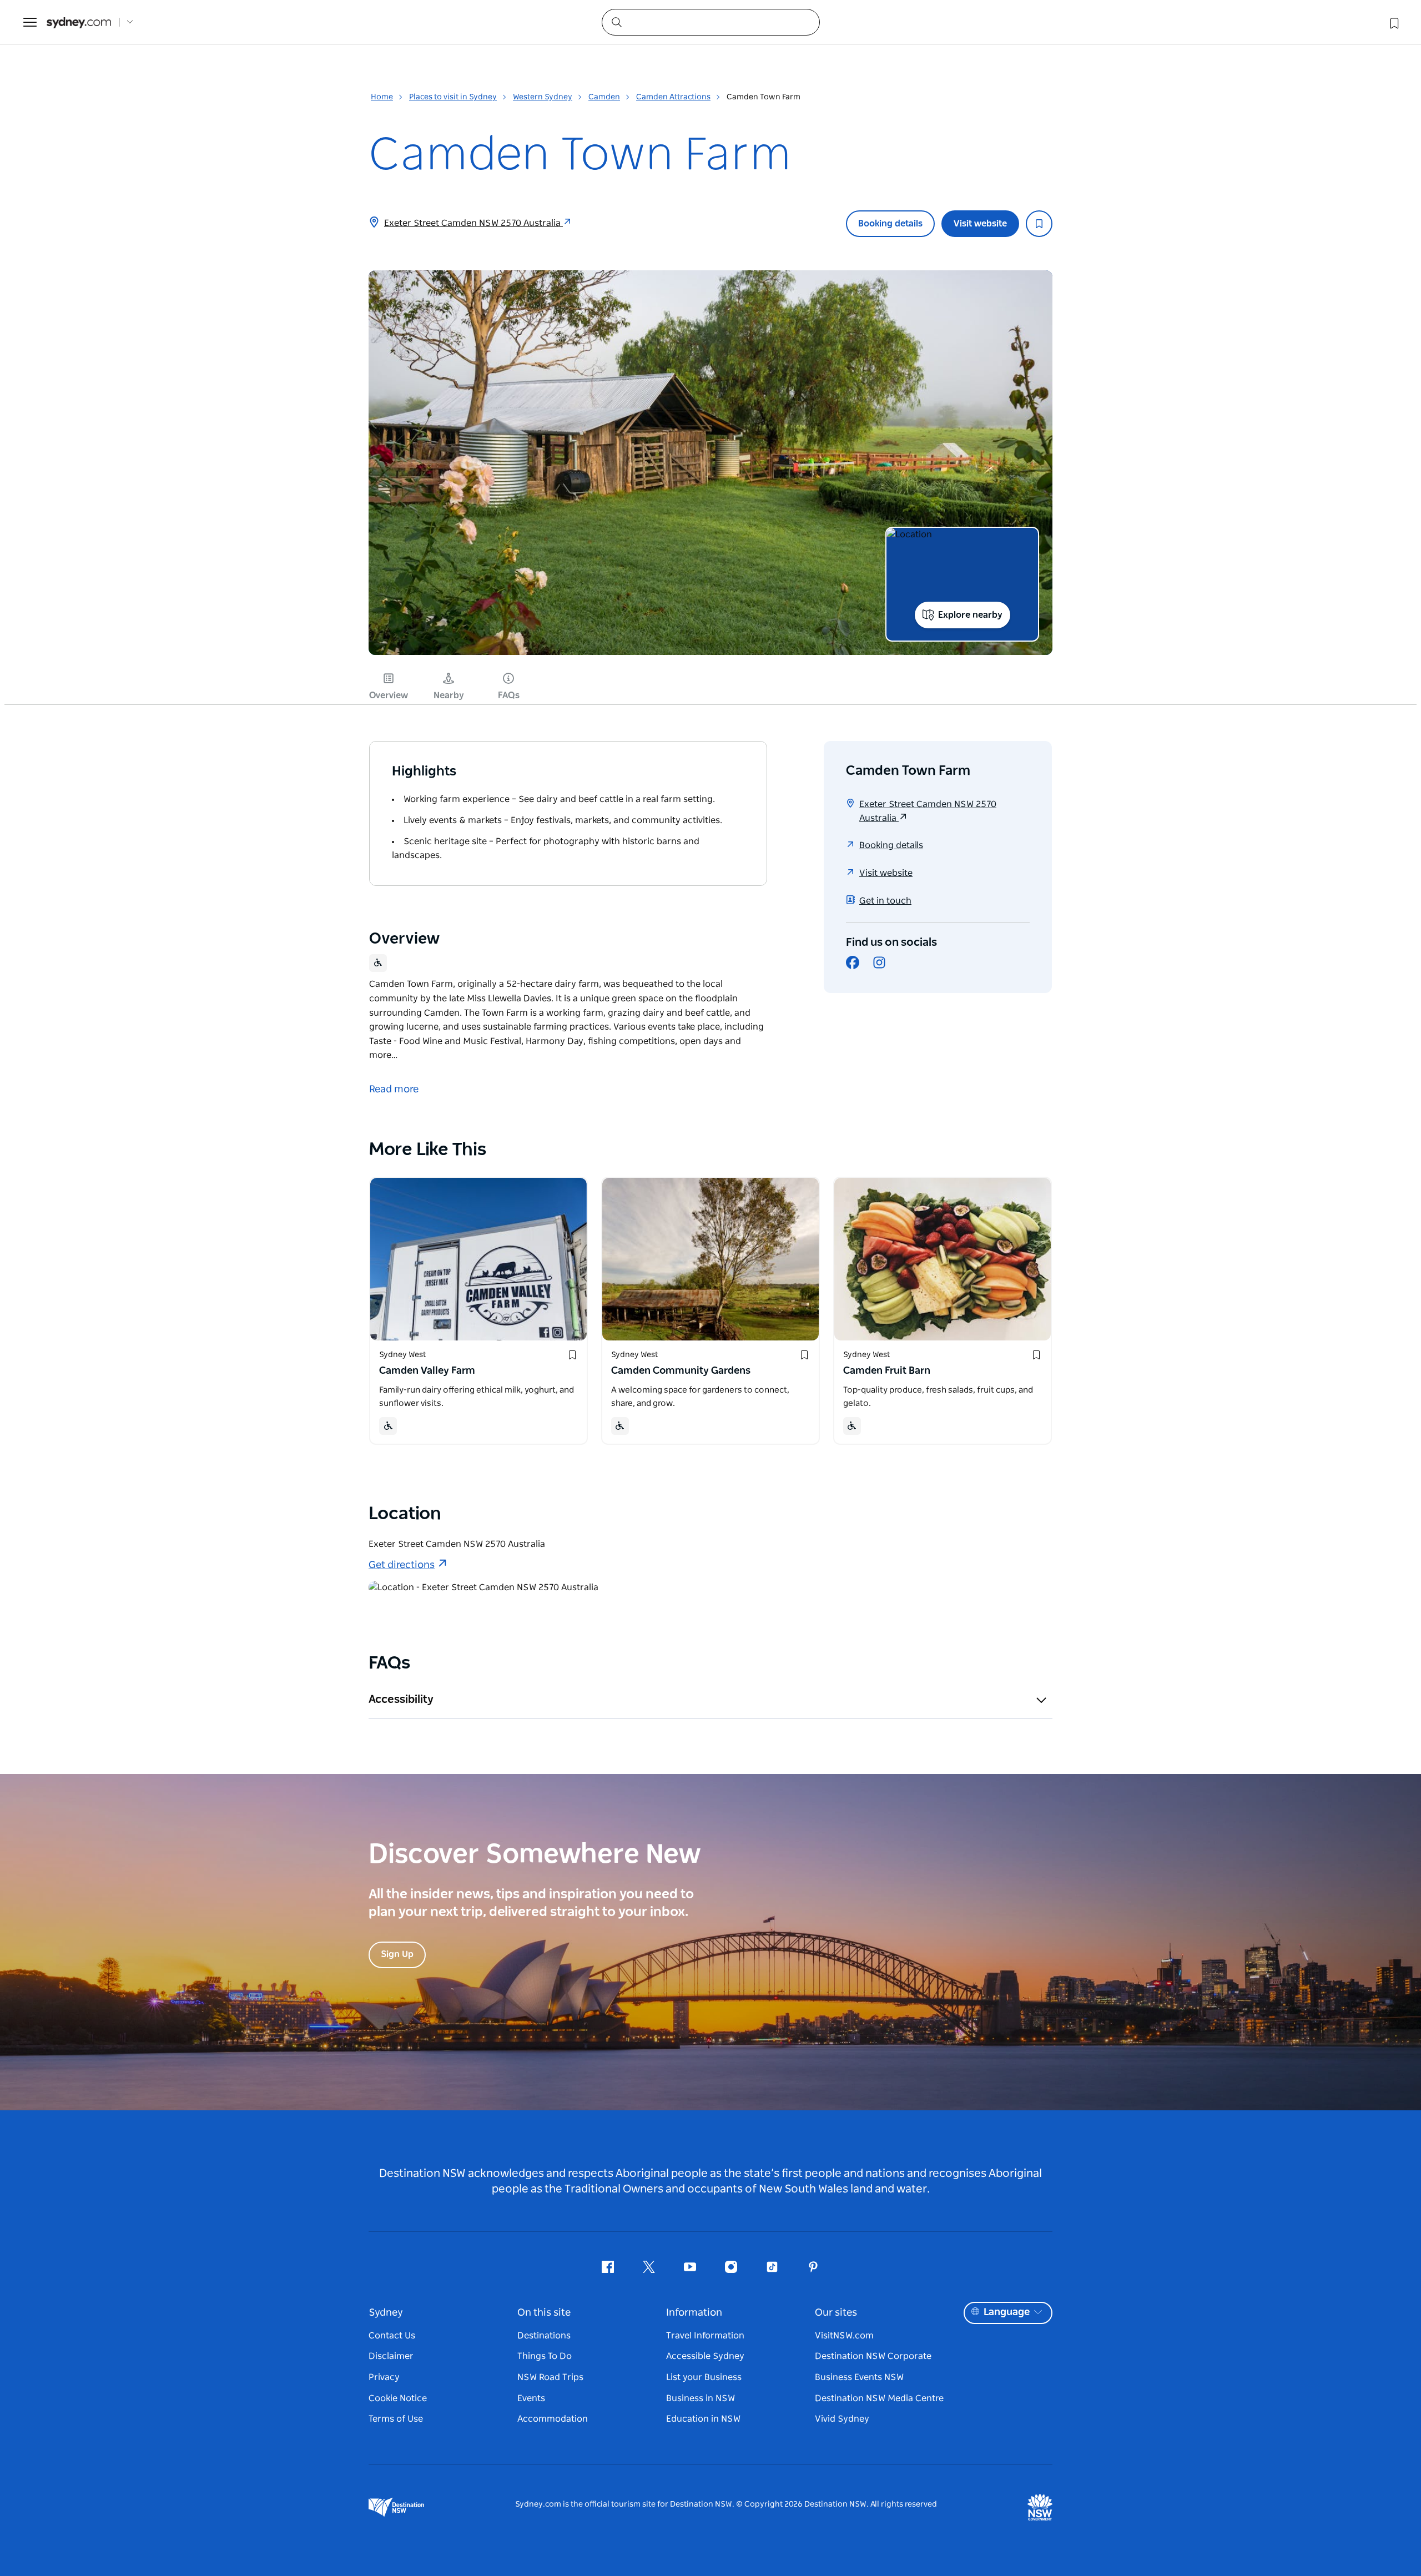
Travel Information (705, 2336)
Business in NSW (701, 2398)
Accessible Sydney (705, 2356)
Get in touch (885, 901)
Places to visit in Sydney (453, 97)
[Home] (79, 22)
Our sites (836, 2313)
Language (1007, 2312)
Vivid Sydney (842, 2419)
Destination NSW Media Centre (879, 2398)
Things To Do (545, 2356)
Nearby (449, 695)
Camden (604, 97)
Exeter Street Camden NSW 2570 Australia (473, 223)
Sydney (386, 2313)
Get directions (402, 1565)
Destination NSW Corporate (873, 2356)
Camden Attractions (673, 97)
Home (382, 97)
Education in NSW (703, 2419)
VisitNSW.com (844, 2336)
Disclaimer (391, 2356)
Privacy (384, 2377)
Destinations (544, 2336)
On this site (544, 2313)
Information (694, 2313)
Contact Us (392, 2336)
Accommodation (553, 2419)
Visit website (980, 224)
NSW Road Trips (550, 2377)
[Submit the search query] (616, 22)
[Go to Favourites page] (1393, 22)
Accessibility (401, 1700)
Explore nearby (970, 615)
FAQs (509, 695)
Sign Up (397, 1954)
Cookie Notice (398, 2398)
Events (531, 2398)
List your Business (704, 2377)
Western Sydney (543, 97)
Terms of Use (396, 2419)
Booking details (890, 224)
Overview (389, 695)
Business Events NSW (859, 2377)
